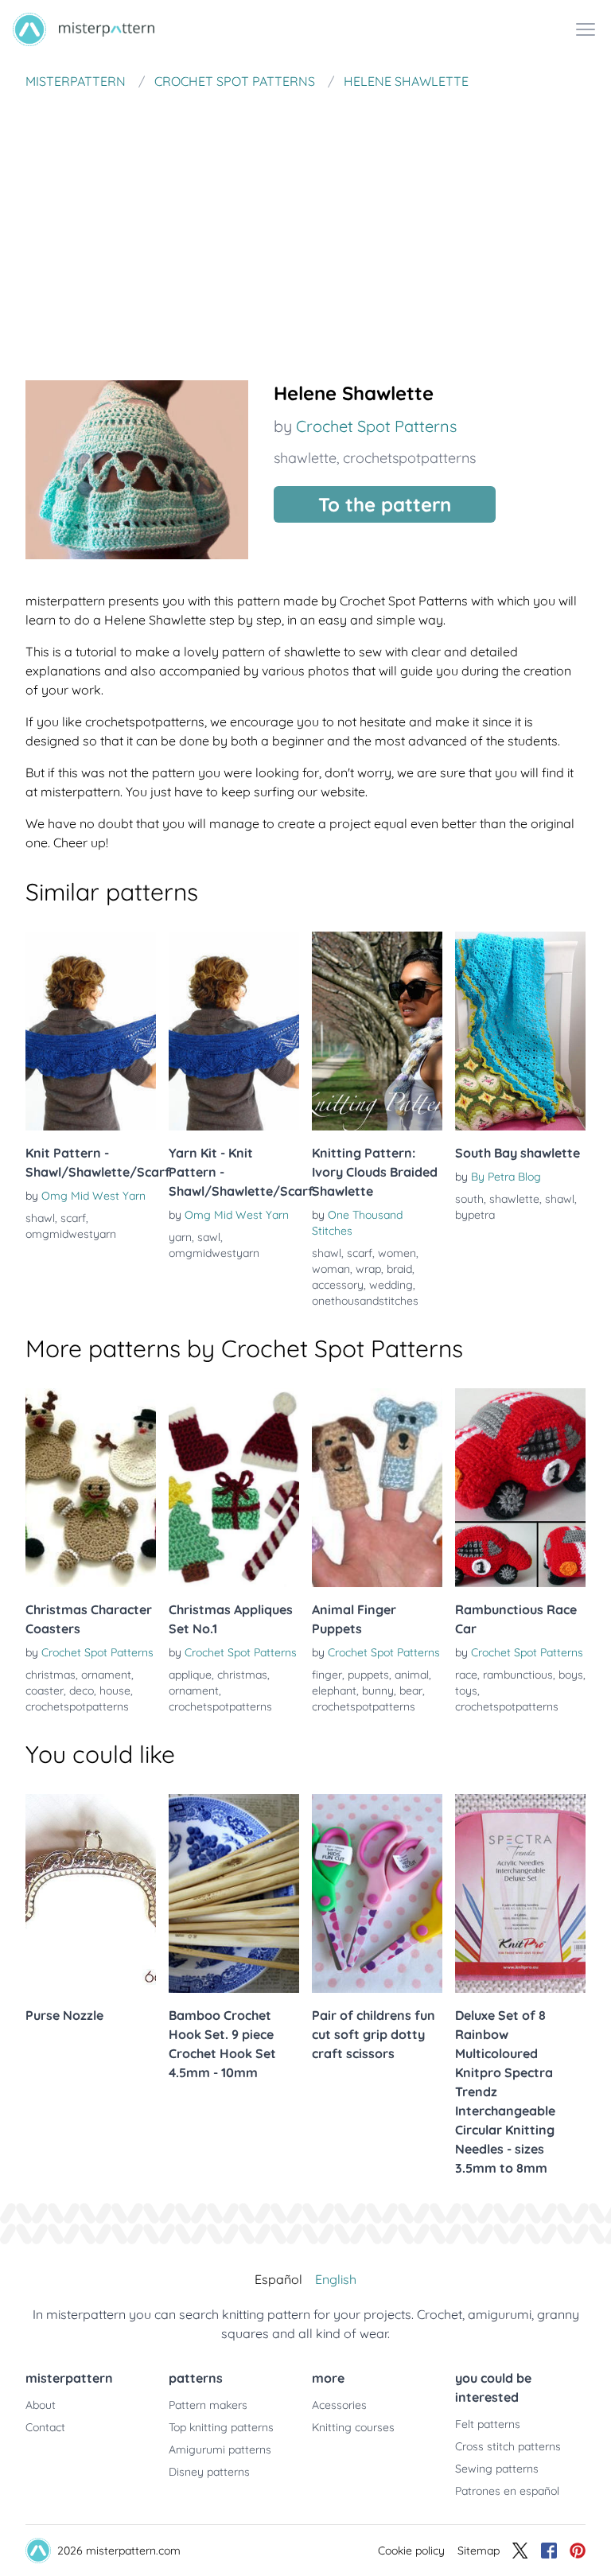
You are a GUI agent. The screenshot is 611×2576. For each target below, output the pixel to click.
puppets (368, 1675)
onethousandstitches (365, 1301)
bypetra (475, 1215)
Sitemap (479, 2551)
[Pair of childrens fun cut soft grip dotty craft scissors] (377, 1893)
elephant (334, 1691)
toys (466, 1691)
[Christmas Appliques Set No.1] (234, 1488)
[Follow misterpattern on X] (520, 2551)
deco (82, 1691)
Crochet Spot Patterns (376, 426)
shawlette (305, 458)
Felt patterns (488, 2424)
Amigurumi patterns (220, 2450)
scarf (73, 1218)
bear (411, 1691)
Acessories (339, 2405)
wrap (368, 1269)
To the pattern (385, 504)
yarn (180, 1237)
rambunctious (518, 1675)
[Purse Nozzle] (91, 1893)
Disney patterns (209, 2472)
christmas (51, 1675)
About (41, 2405)
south (469, 1199)
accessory (338, 1285)
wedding (391, 1285)
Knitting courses (353, 2427)
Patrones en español (507, 2491)
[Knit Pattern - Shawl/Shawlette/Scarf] (91, 1031)
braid (399, 1269)
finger (327, 1675)
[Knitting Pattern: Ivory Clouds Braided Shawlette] (377, 1031)
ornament (106, 1675)
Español (278, 2279)
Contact (45, 2427)
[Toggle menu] (586, 29)
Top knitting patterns (221, 2427)
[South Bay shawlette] (520, 1031)
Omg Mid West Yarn (93, 1196)
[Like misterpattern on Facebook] (549, 2551)
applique (190, 1675)
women (397, 1253)
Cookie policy (411, 2551)
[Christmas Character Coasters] (91, 1488)
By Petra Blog (506, 1177)
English (336, 2279)
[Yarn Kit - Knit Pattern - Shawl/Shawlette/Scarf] (234, 1031)
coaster (45, 1691)
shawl (40, 1218)
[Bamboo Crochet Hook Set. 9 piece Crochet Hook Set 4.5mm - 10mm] (234, 1893)
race (466, 1675)
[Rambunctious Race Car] (520, 1488)
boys (571, 1675)
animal (412, 1675)
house (115, 1691)
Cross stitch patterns (508, 2446)
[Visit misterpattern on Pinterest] (578, 2551)
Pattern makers (208, 2405)
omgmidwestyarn (71, 1234)
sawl (209, 1237)
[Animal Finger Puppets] (377, 1488)
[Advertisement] (305, 218)
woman (331, 1269)
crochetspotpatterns (409, 458)
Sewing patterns (497, 2469)
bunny (378, 1691)
